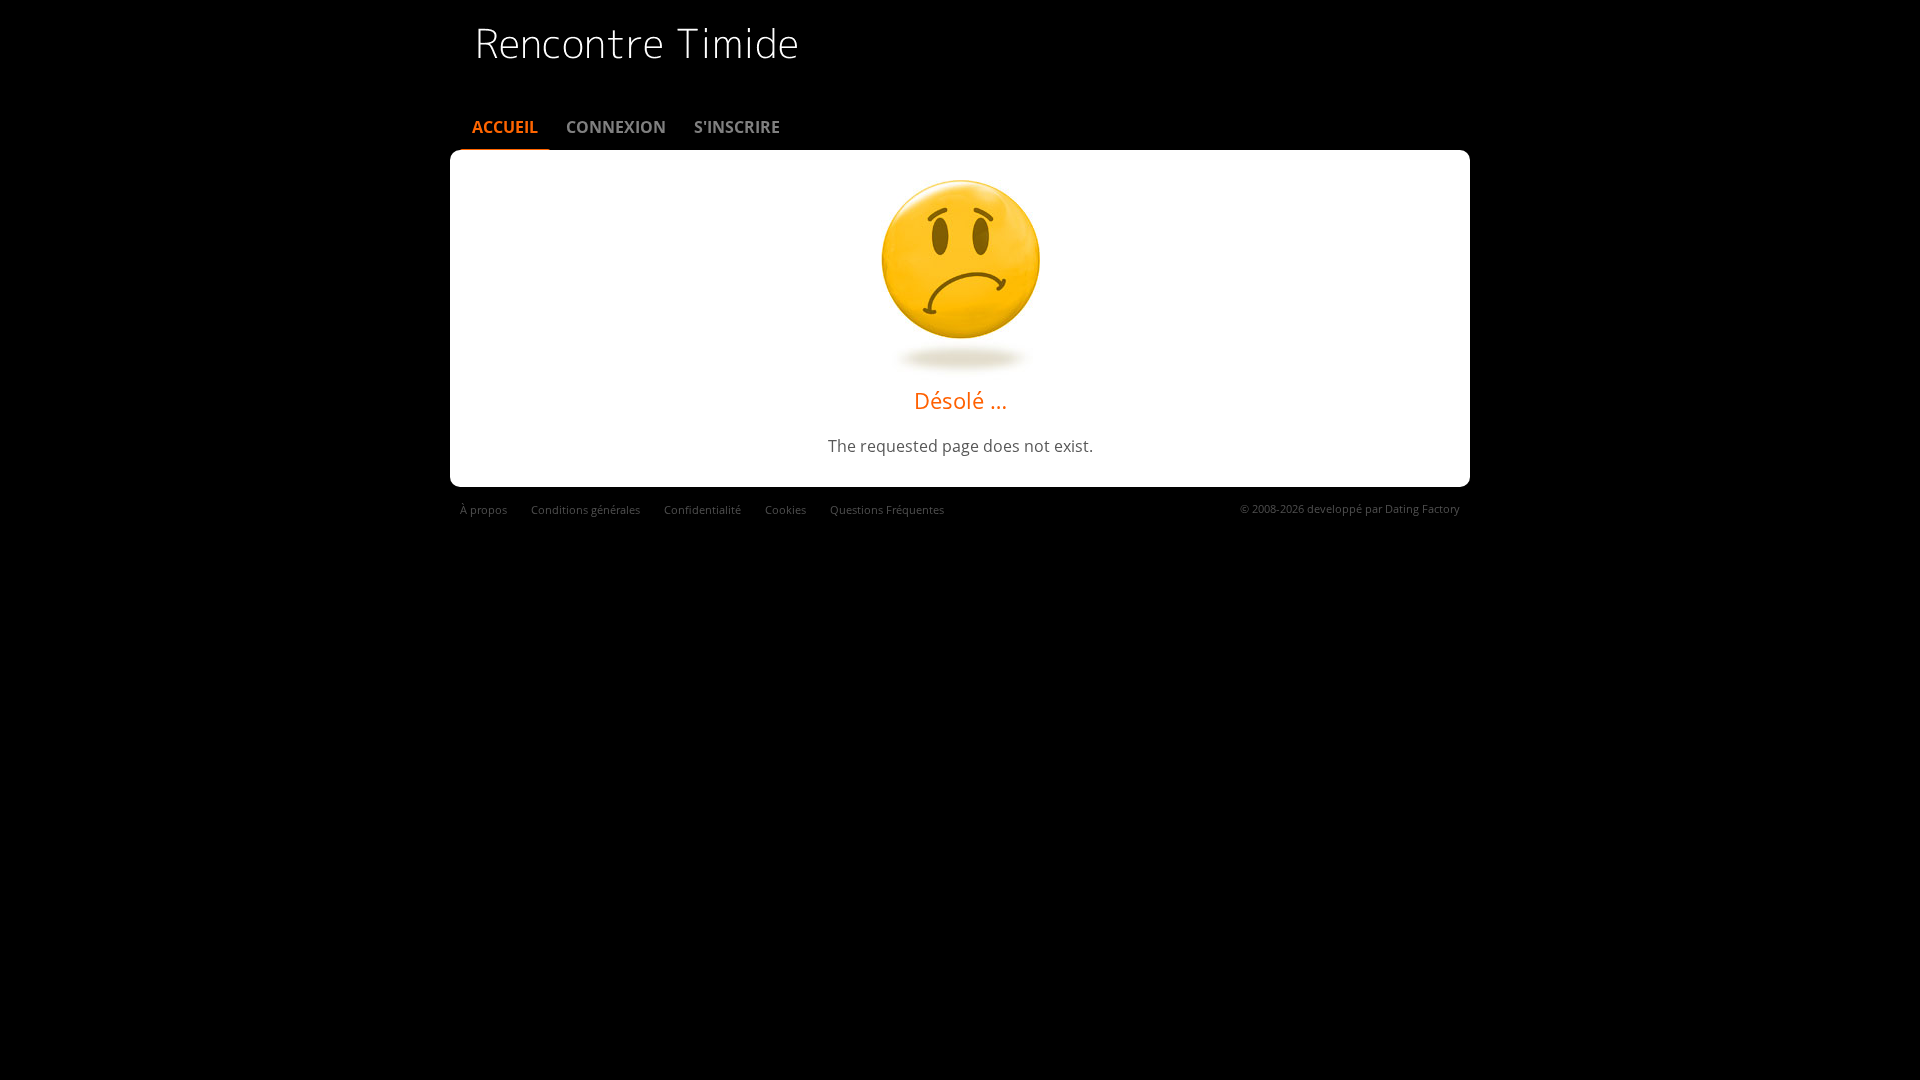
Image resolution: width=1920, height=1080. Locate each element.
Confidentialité (702, 509)
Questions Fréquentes (887, 509)
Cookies (785, 509)
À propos (483, 509)
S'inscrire (737, 127)
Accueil (505, 127)
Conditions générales (585, 509)
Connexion (616, 127)
